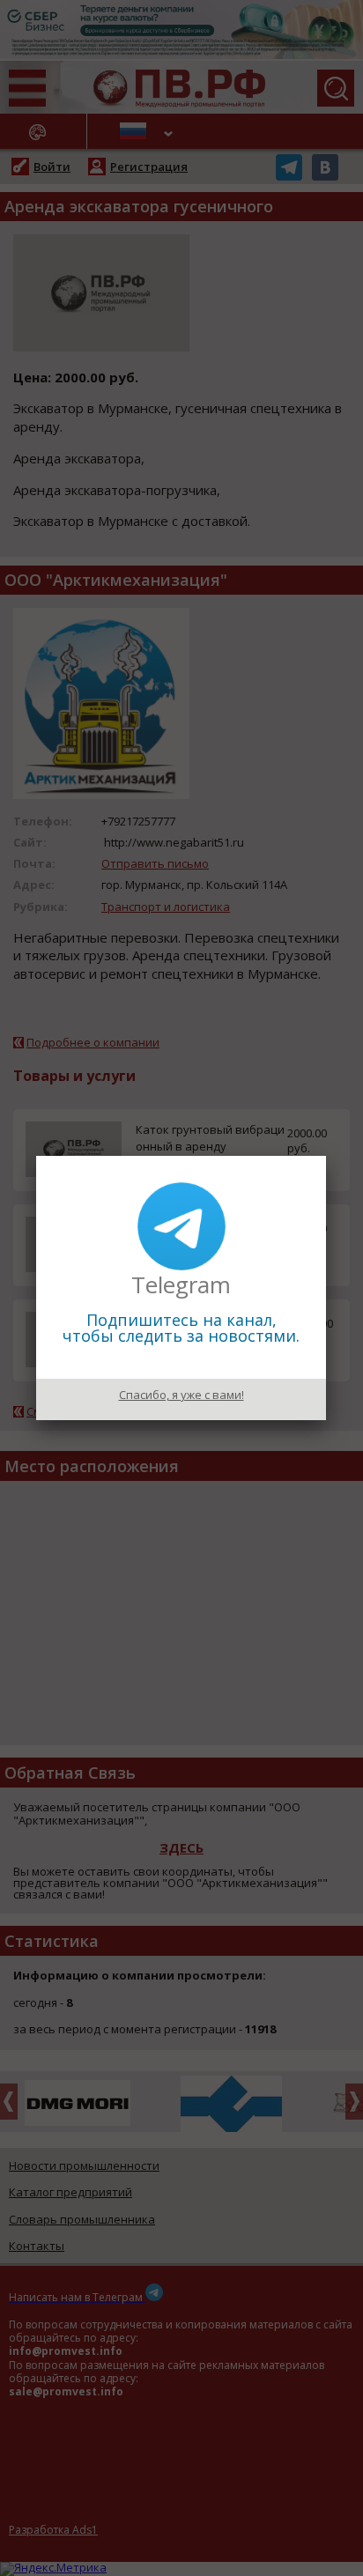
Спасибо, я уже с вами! (181, 1395)
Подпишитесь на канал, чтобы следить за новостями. (181, 1328)
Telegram (181, 1284)
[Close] (326, 1156)
